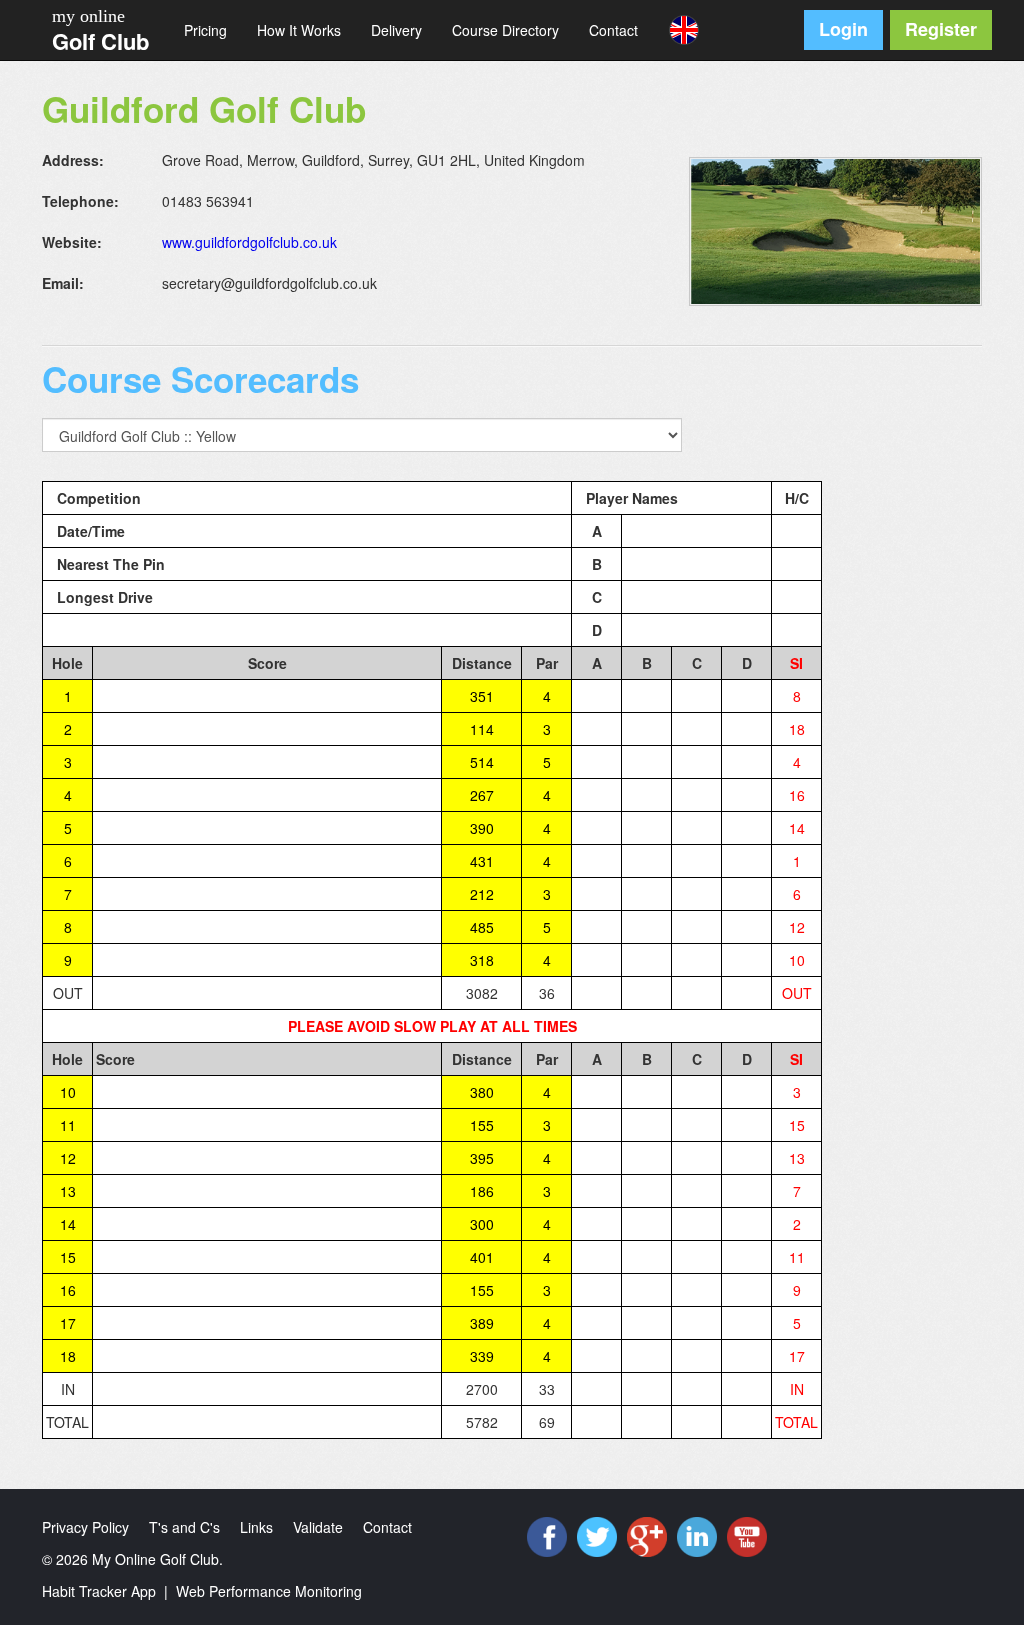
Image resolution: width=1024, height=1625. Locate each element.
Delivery (396, 30)
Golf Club (100, 41)
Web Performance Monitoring (269, 1591)
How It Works (299, 30)
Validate (318, 1527)
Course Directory (505, 30)
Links (256, 1527)
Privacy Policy (85, 1527)
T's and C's (184, 1527)
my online (88, 16)
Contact (613, 30)
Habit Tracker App (99, 1591)
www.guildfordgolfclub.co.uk (249, 242)
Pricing (205, 30)
